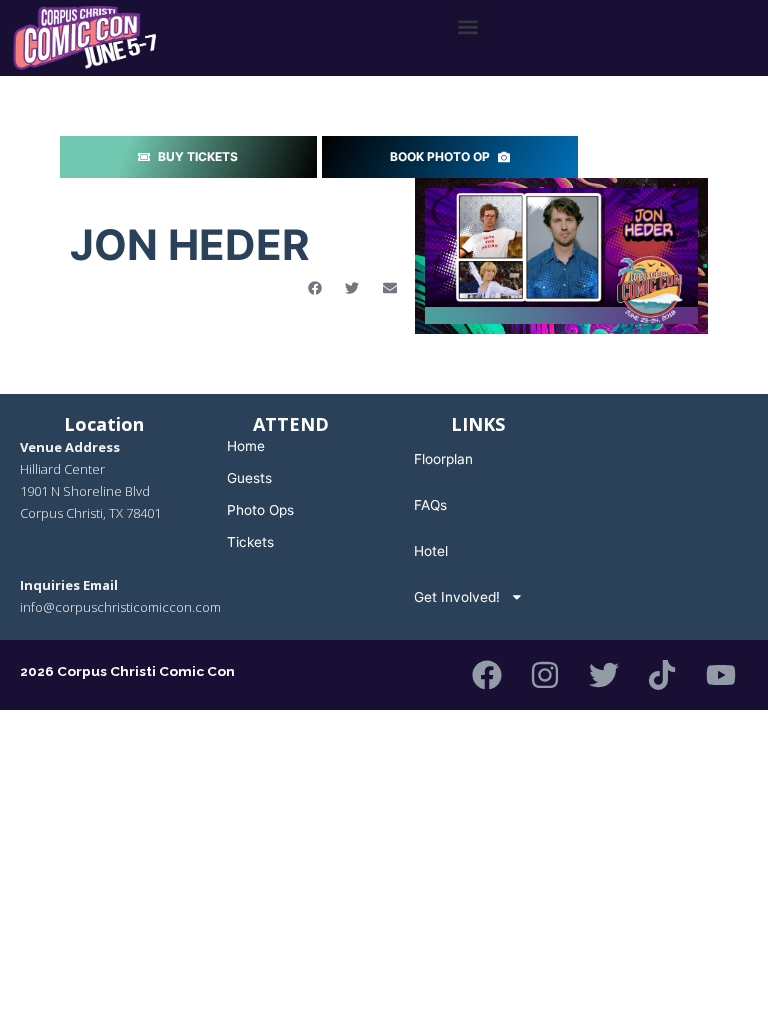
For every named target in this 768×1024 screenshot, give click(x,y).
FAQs (430, 505)
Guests (249, 478)
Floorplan (443, 459)
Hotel (431, 551)
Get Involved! (457, 597)
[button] (468, 26)
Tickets (250, 542)
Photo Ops (260, 510)
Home (246, 446)
